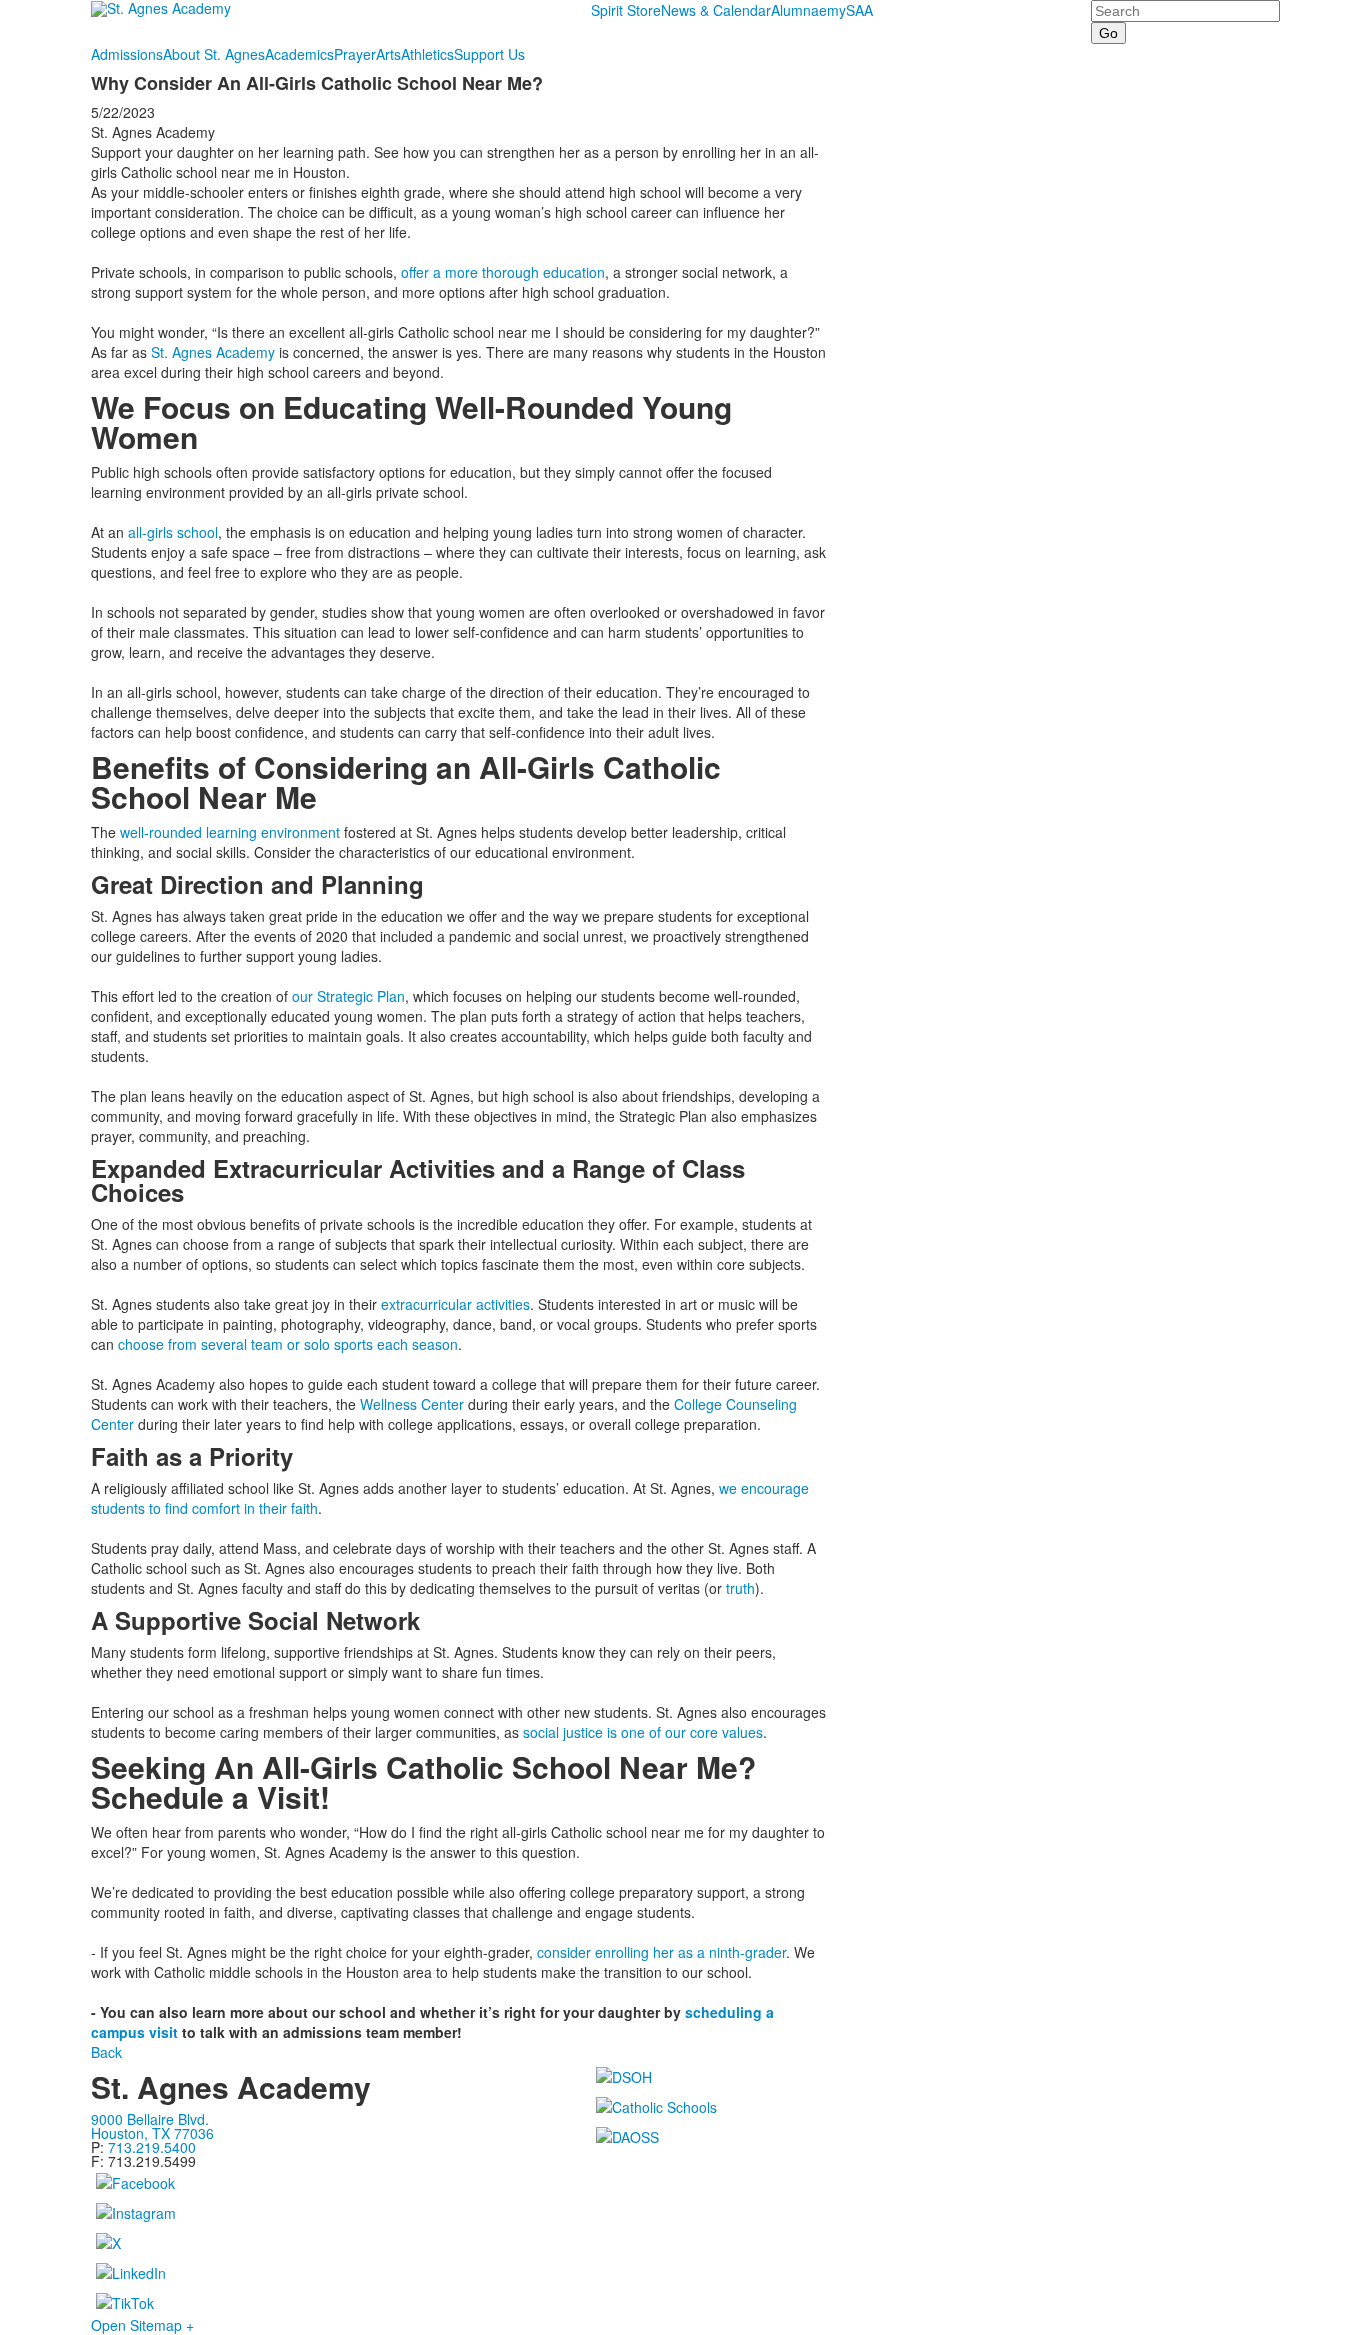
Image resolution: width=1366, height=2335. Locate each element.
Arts (388, 54)
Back (106, 2052)
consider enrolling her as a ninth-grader (661, 1952)
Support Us (489, 54)
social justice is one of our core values (643, 1732)
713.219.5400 (152, 2147)
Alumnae (799, 10)
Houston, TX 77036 (152, 2133)
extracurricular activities (455, 1304)
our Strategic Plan (348, 996)
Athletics (427, 54)
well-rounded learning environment (230, 832)
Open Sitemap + (142, 2325)
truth (740, 1588)
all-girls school (173, 532)
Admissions (127, 54)
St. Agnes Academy (213, 352)
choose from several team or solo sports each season (288, 1344)
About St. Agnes (214, 54)
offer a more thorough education (503, 272)
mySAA (850, 10)
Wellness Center (412, 1404)
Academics (299, 54)
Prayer (355, 54)
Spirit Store (626, 10)
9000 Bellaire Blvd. (150, 2119)
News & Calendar (716, 10)
